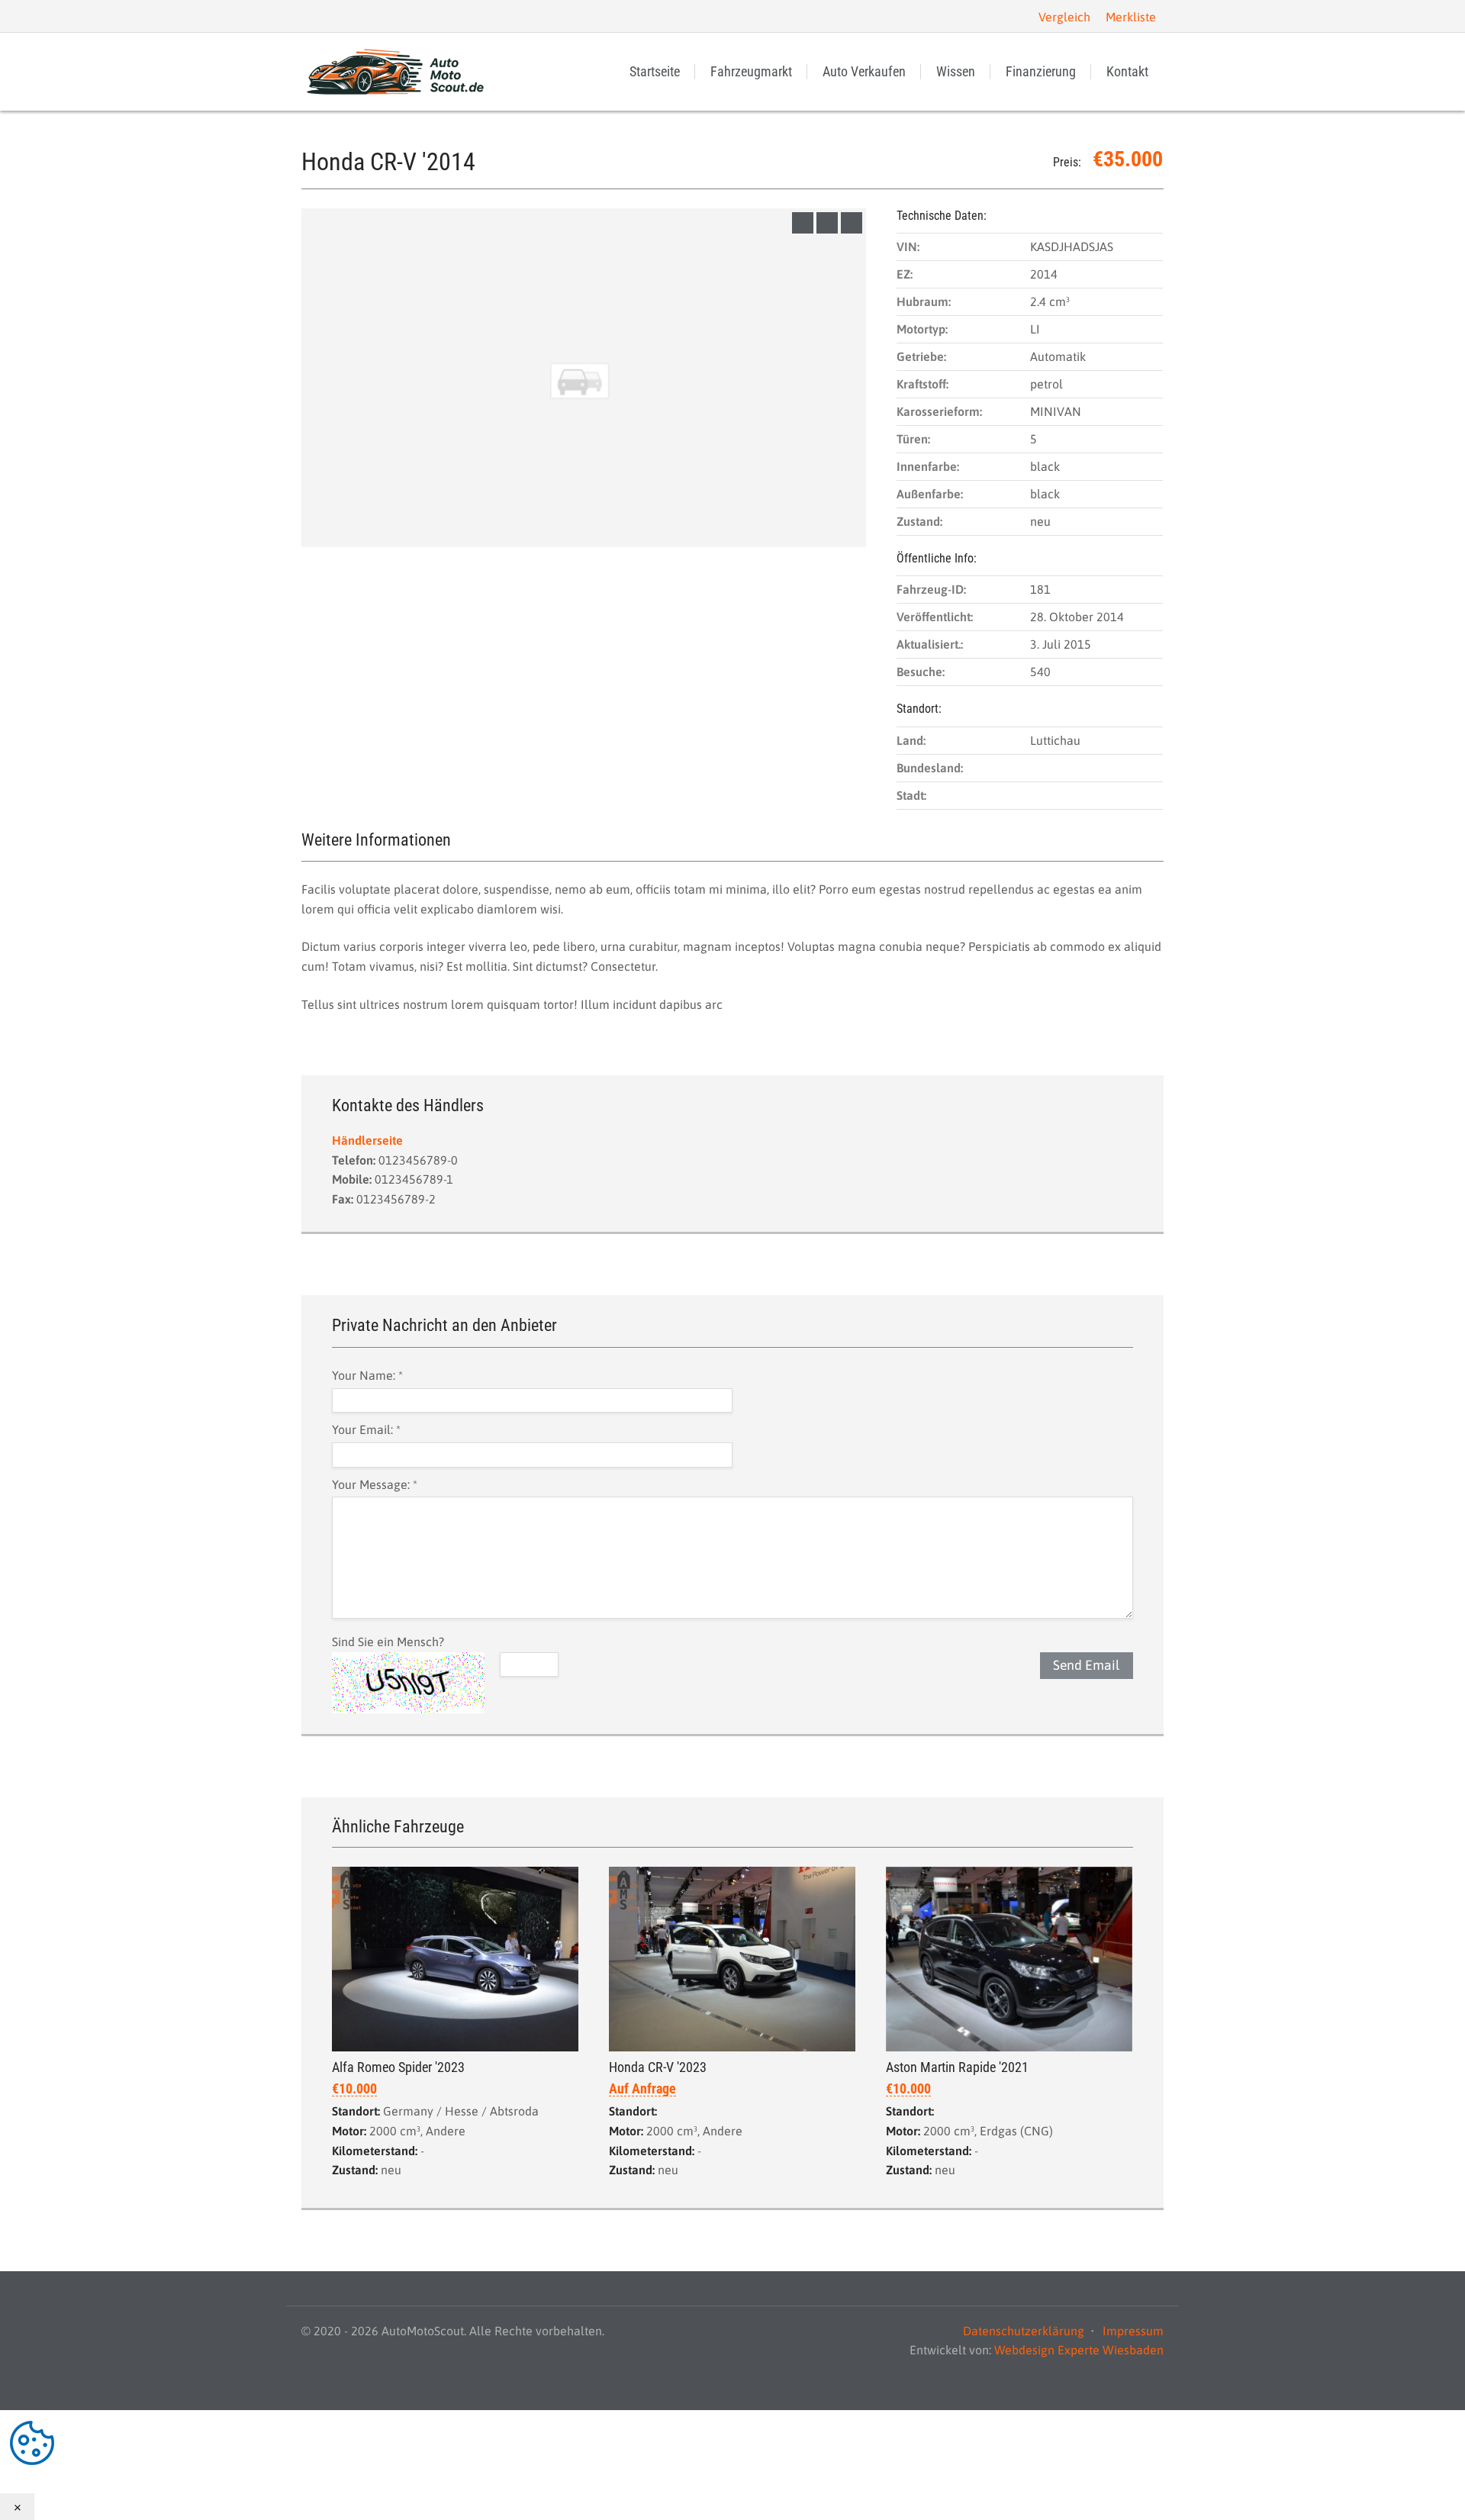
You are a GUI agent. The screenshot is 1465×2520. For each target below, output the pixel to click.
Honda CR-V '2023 (658, 2067)
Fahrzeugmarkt (751, 71)
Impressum (1133, 2331)
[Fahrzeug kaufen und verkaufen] (397, 72)
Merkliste (1131, 17)
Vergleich (1064, 17)
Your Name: (367, 1375)
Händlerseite (367, 1140)
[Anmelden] (314, 16)
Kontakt (1127, 71)
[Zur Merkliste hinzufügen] (827, 223)
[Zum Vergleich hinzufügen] (803, 223)
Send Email (1086, 1665)
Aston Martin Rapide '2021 (957, 2067)
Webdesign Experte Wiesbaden (1079, 2350)
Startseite (655, 71)
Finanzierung (1041, 71)
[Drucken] (852, 223)
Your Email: (366, 1429)
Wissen (956, 71)
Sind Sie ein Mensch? (388, 1642)
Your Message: (375, 1484)
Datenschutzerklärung (1024, 2331)
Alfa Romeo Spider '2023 (398, 2067)
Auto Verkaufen (864, 71)
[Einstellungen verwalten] (732, 2443)
